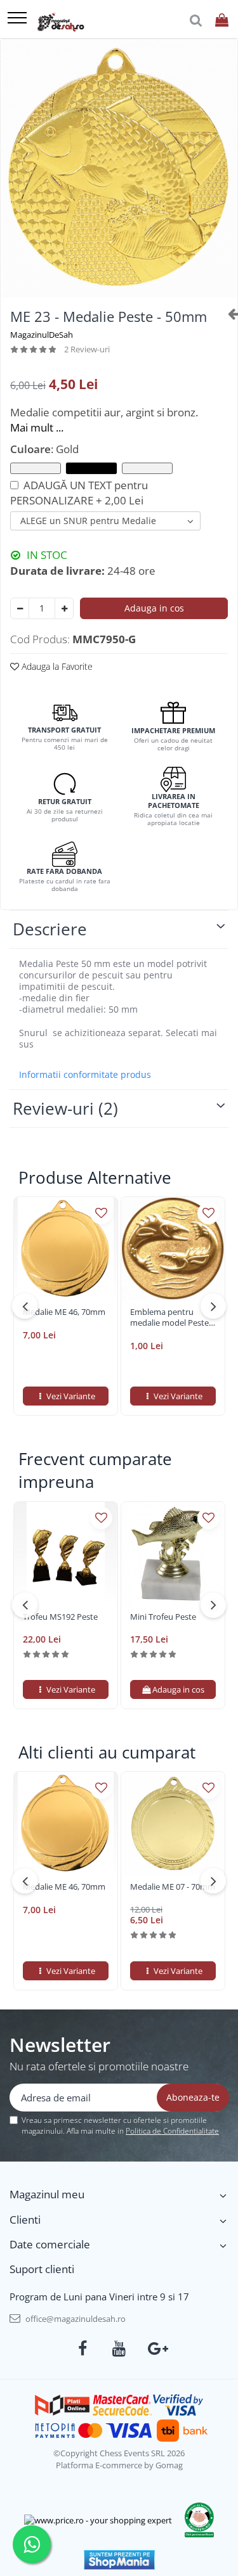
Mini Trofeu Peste (163, 1617)
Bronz (36, 468)
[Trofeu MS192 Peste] (66, 1554)
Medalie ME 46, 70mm (64, 1312)
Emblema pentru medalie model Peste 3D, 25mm (169, 1317)
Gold (91, 468)
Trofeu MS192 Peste (60, 1617)
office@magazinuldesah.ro (75, 2319)
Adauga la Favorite (56, 666)
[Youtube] (119, 2349)
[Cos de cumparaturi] (222, 21)
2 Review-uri (87, 349)
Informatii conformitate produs (85, 1075)
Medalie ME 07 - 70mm (173, 1887)
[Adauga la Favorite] (101, 1213)
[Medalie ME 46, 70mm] (66, 1249)
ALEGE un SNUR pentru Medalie (88, 521)
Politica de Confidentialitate (172, 2131)
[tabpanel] (119, 169)
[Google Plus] (156, 2349)
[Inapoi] (228, 313)
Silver (147, 468)
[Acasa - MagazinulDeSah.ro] (61, 22)
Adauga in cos (154, 608)
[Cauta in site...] (196, 21)
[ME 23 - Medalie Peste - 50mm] (119, 169)
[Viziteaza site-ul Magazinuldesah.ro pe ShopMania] (119, 2560)
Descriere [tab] (50, 929)
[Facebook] (82, 2349)
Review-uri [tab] (65, 1108)
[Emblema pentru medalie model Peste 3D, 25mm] (173, 1249)
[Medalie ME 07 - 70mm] (173, 1823)
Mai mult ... (37, 427)
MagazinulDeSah (42, 335)
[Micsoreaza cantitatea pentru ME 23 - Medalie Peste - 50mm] (20, 608)
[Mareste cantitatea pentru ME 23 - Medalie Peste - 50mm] (64, 608)
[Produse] (17, 19)
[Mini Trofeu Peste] (173, 1554)
